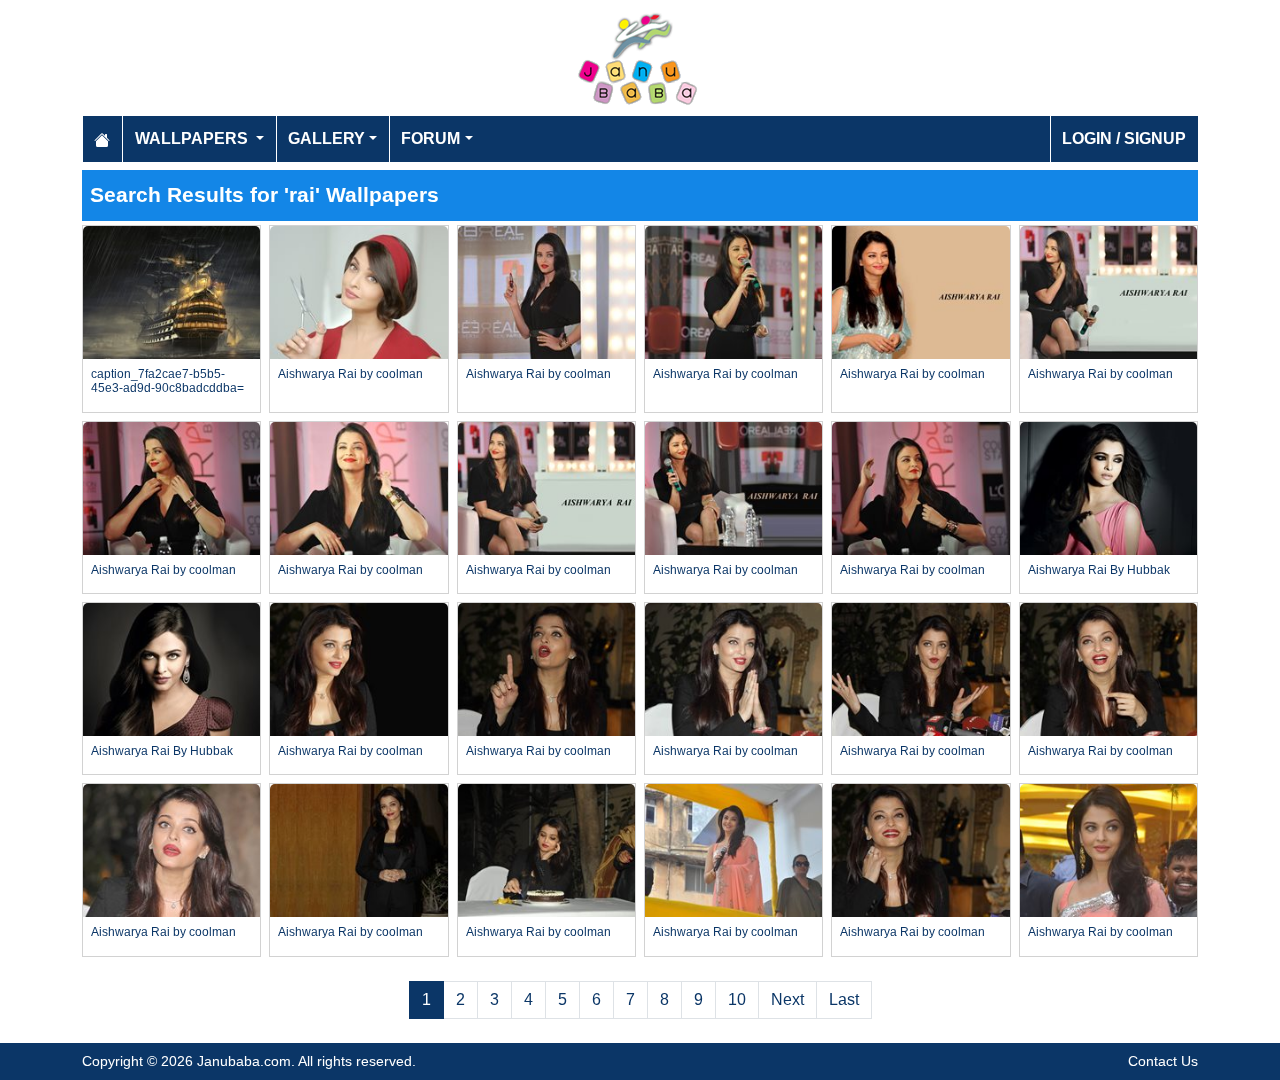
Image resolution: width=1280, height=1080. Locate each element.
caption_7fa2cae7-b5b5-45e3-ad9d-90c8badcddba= (167, 381)
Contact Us (1163, 1061)
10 (737, 999)
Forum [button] (430, 138)
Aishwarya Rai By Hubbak (1099, 570)
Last (844, 999)
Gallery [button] (326, 138)
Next (787, 999)
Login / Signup (1124, 138)
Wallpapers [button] (193, 138)
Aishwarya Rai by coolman (350, 374)
